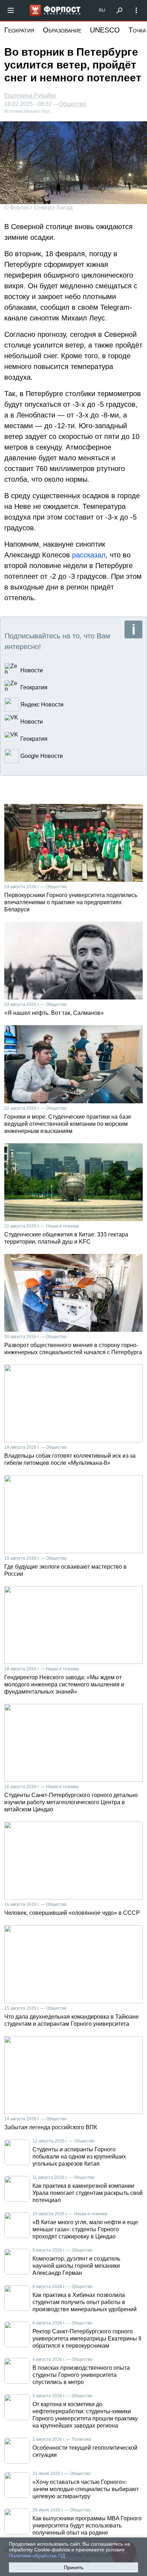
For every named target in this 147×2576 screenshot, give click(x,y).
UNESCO (105, 30)
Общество (72, 104)
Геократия (19, 30)
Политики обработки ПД (37, 2556)
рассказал (89, 555)
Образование (62, 30)
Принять (74, 2567)
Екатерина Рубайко (30, 95)
